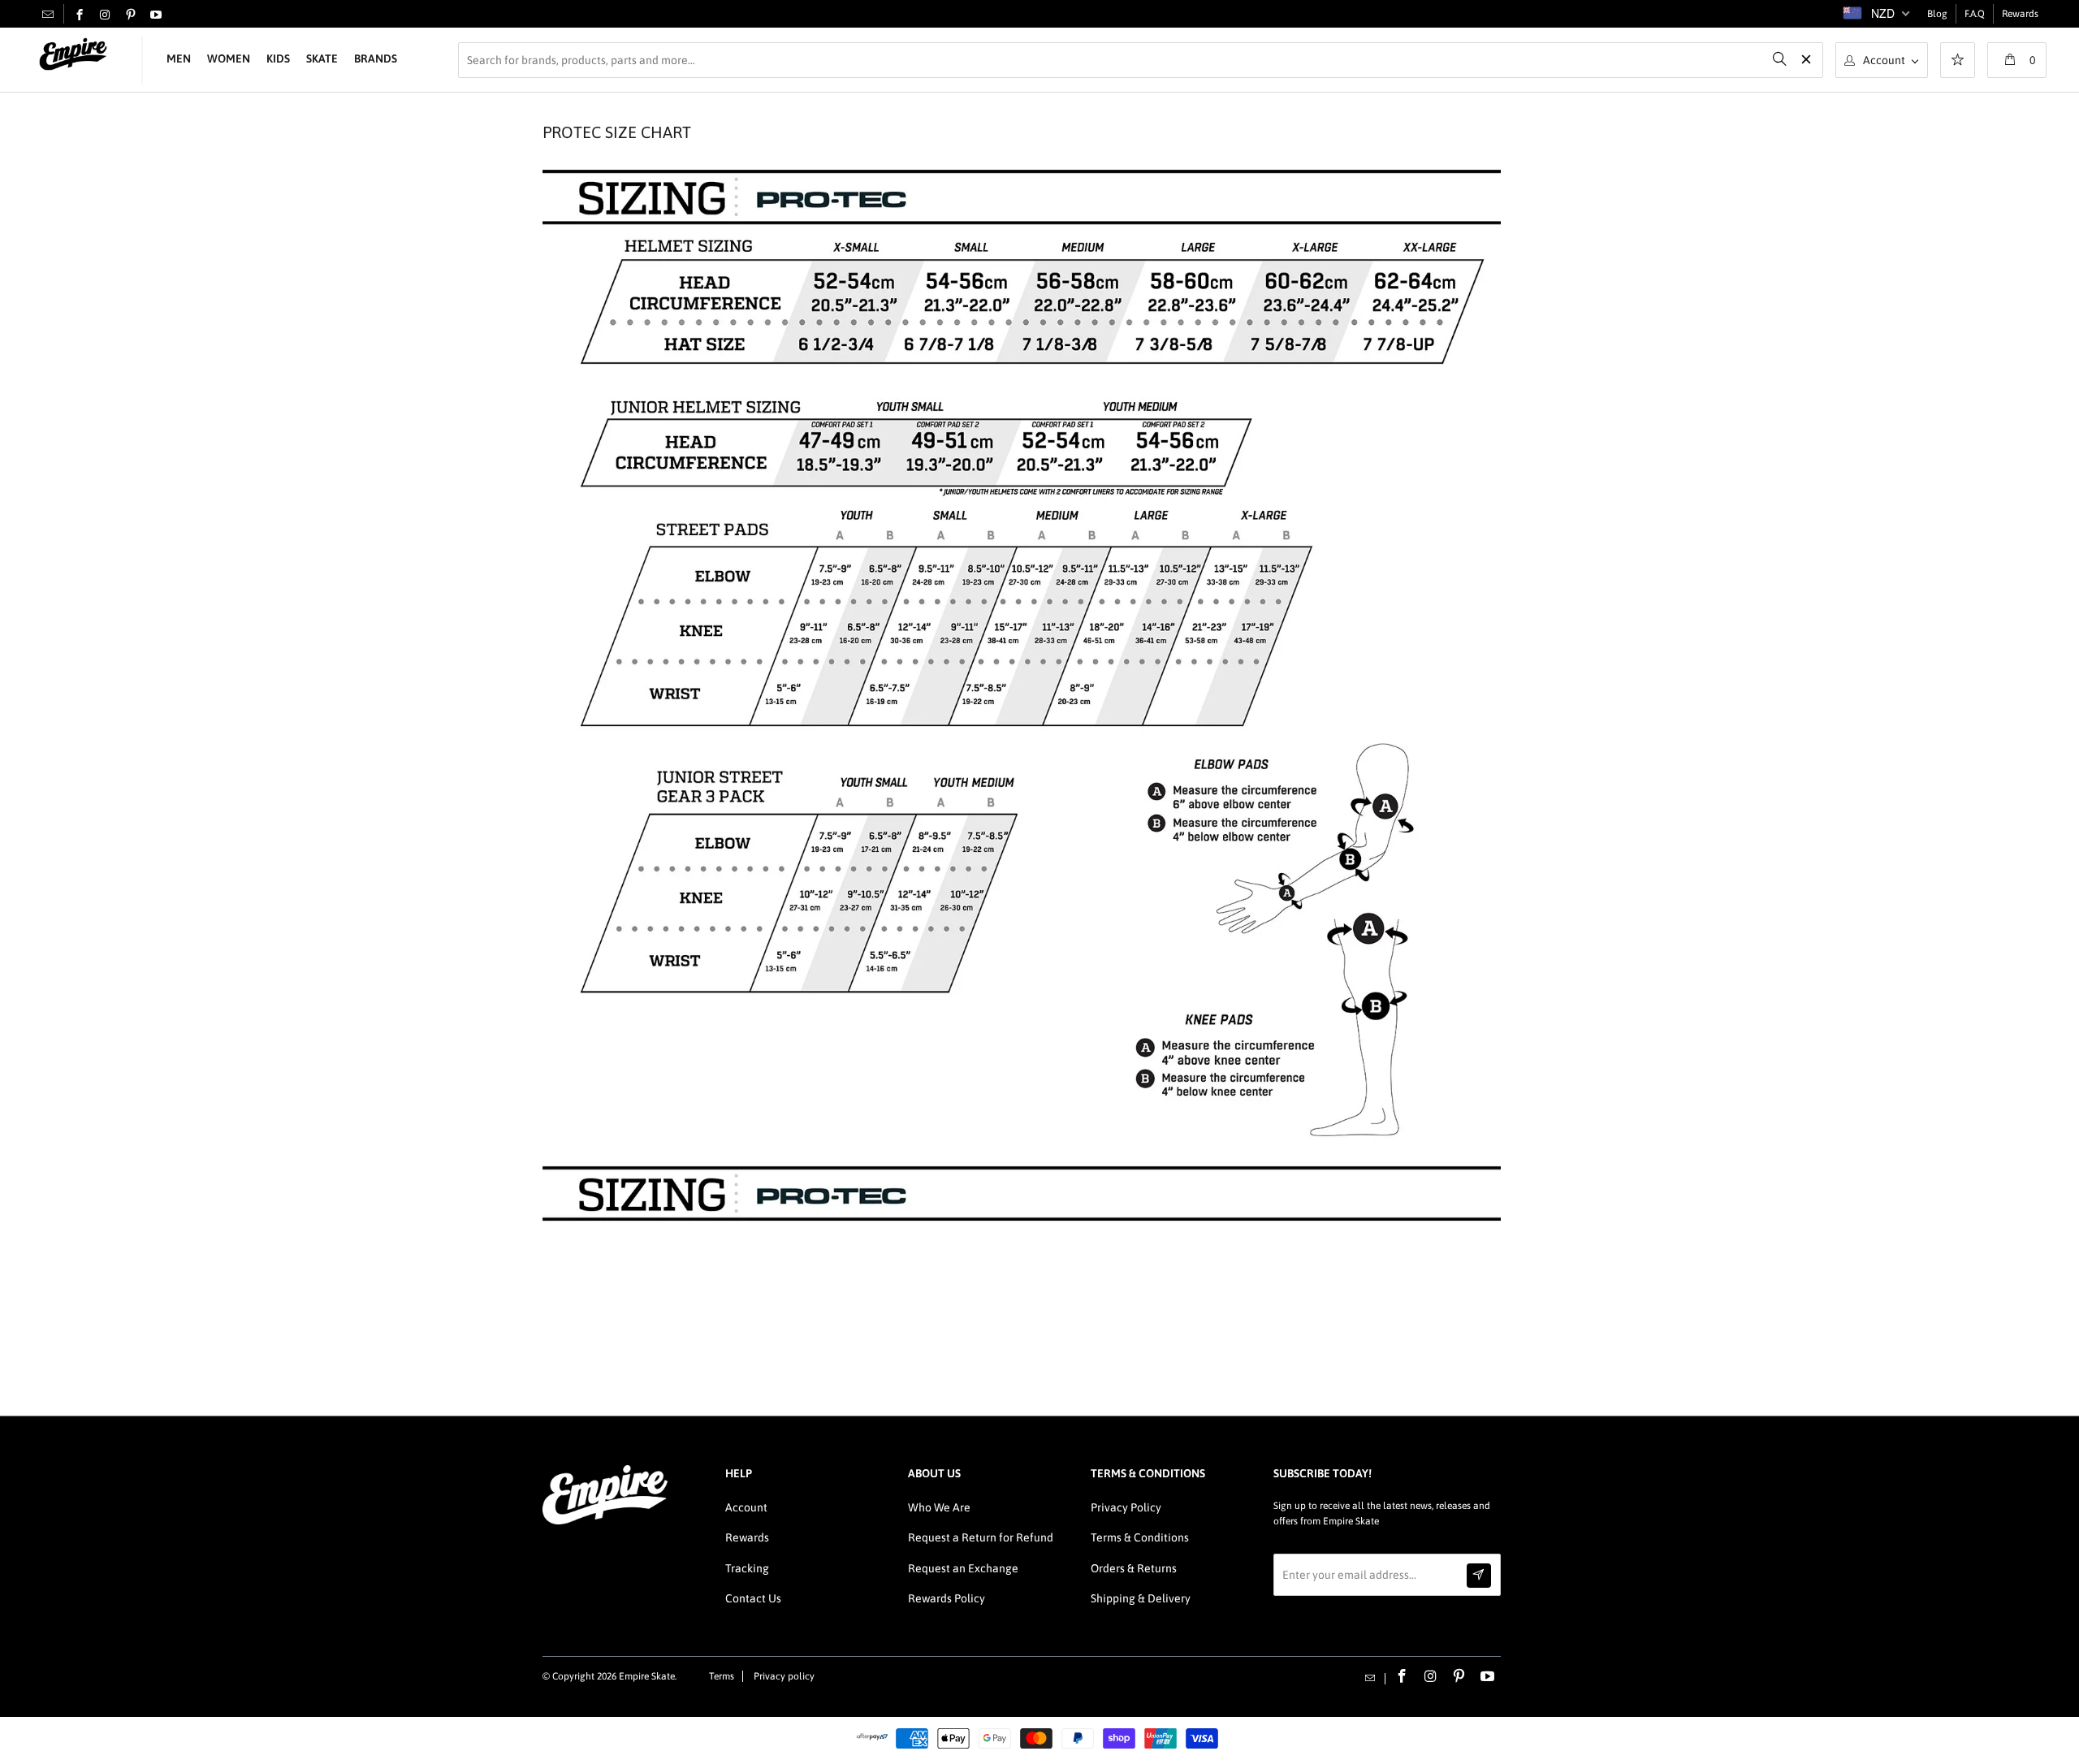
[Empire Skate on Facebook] (80, 15)
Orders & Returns (1134, 1568)
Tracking (747, 1568)
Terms (722, 1676)
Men (179, 58)
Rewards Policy (947, 1598)
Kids (278, 58)
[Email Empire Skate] (48, 14)
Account (746, 1507)
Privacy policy (784, 1676)
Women (229, 58)
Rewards (2020, 14)
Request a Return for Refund (981, 1537)
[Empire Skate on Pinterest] (131, 15)
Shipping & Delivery (1141, 1598)
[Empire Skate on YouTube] (156, 15)
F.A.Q (1975, 14)
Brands (376, 58)
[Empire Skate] (73, 55)
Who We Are (939, 1507)
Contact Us (753, 1598)
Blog (1937, 14)
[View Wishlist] (1958, 62)
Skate (322, 58)
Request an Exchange (963, 1568)
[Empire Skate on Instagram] (105, 15)
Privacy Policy (1126, 1507)
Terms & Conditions (1140, 1537)
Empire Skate (647, 1676)
